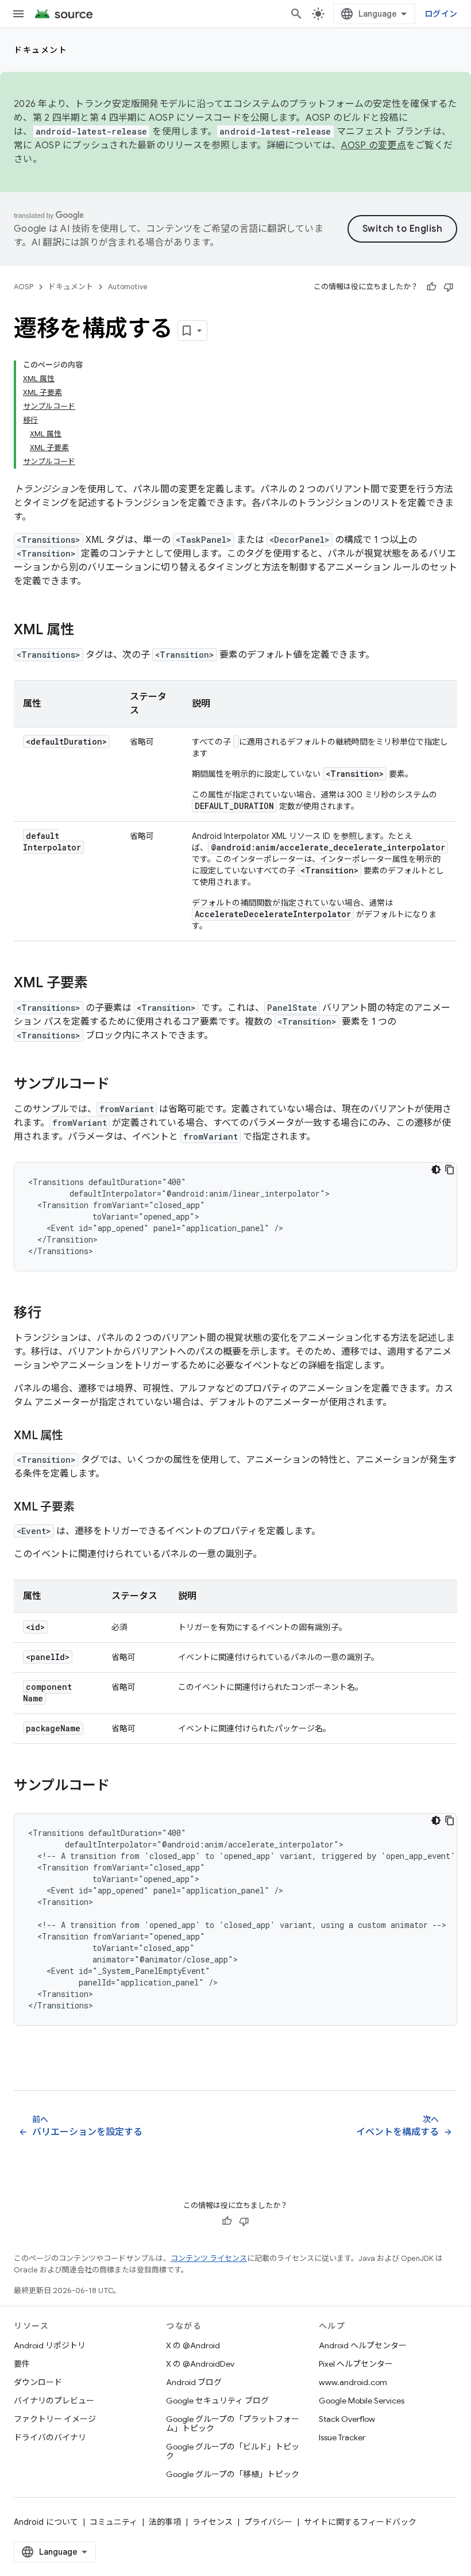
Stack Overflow (347, 2419)
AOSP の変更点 (374, 145)
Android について (46, 2522)
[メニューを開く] (18, 14)
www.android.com (353, 2382)
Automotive (128, 287)
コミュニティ (113, 2522)
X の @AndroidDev (200, 2364)
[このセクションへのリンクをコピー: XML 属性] (86, 631)
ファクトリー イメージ (55, 2419)
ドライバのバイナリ (50, 2437)
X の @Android (193, 2345)
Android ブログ (194, 2382)
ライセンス (213, 2522)
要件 (22, 2364)
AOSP (24, 287)
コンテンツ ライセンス (209, 2258)
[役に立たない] (449, 287)
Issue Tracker (342, 2437)
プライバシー (268, 2522)
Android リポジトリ (50, 2345)
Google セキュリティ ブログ (217, 2401)
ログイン (441, 14)
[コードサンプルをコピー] (450, 1170)
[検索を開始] (296, 14)
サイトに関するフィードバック (360, 2522)
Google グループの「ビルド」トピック (233, 2451)
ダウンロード (38, 2382)
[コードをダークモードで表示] (436, 1170)
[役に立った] (431, 287)
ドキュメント (40, 50)
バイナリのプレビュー (54, 2401)
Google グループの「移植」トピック (233, 2474)
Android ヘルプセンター (363, 2345)
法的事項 (165, 2522)
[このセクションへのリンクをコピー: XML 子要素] (99, 984)
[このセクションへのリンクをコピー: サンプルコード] (121, 1085)
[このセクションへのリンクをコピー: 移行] (53, 1314)
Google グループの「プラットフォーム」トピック (233, 2424)
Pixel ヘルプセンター (356, 2364)
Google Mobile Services (362, 2401)
